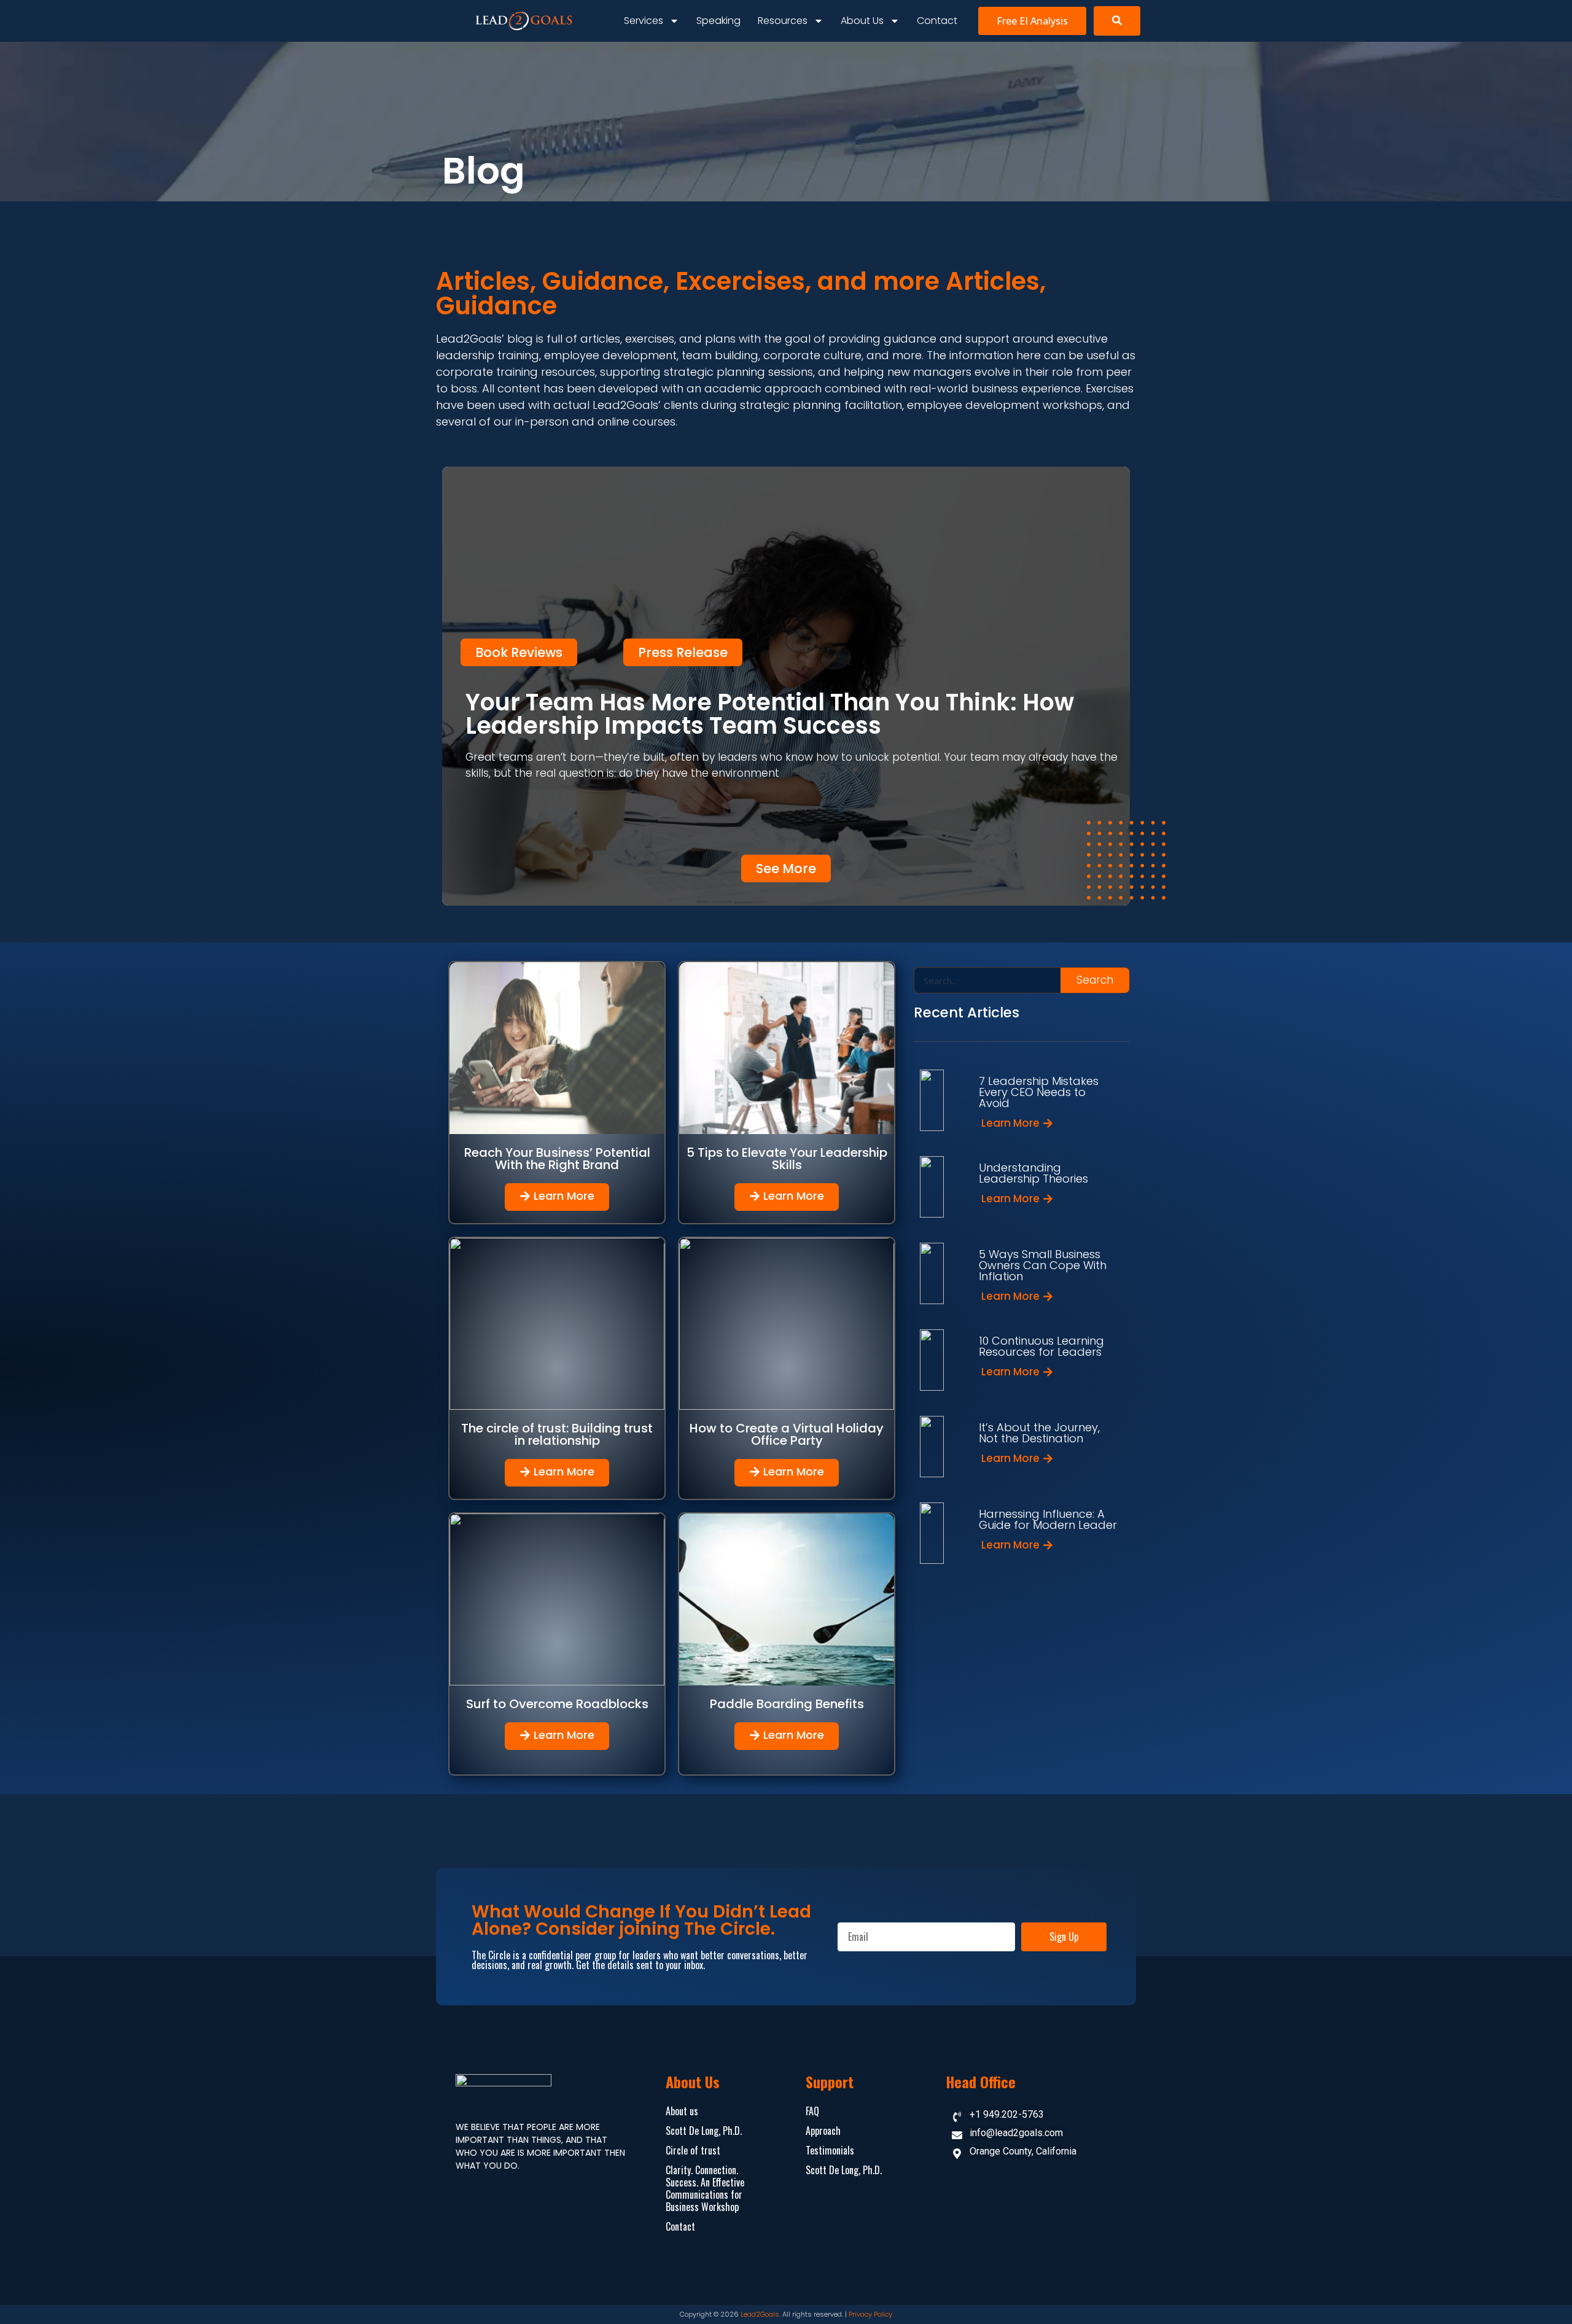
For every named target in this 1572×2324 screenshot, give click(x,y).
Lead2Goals (760, 2314)
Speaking (718, 21)
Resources (783, 21)
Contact (937, 21)
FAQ (812, 2111)
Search (1095, 980)
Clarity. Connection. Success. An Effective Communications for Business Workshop (705, 2188)
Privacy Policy (870, 2314)
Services (644, 21)
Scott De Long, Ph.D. (704, 2131)
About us (862, 21)
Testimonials (830, 2150)
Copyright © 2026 (710, 2314)
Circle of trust (693, 2150)
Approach (823, 2131)
